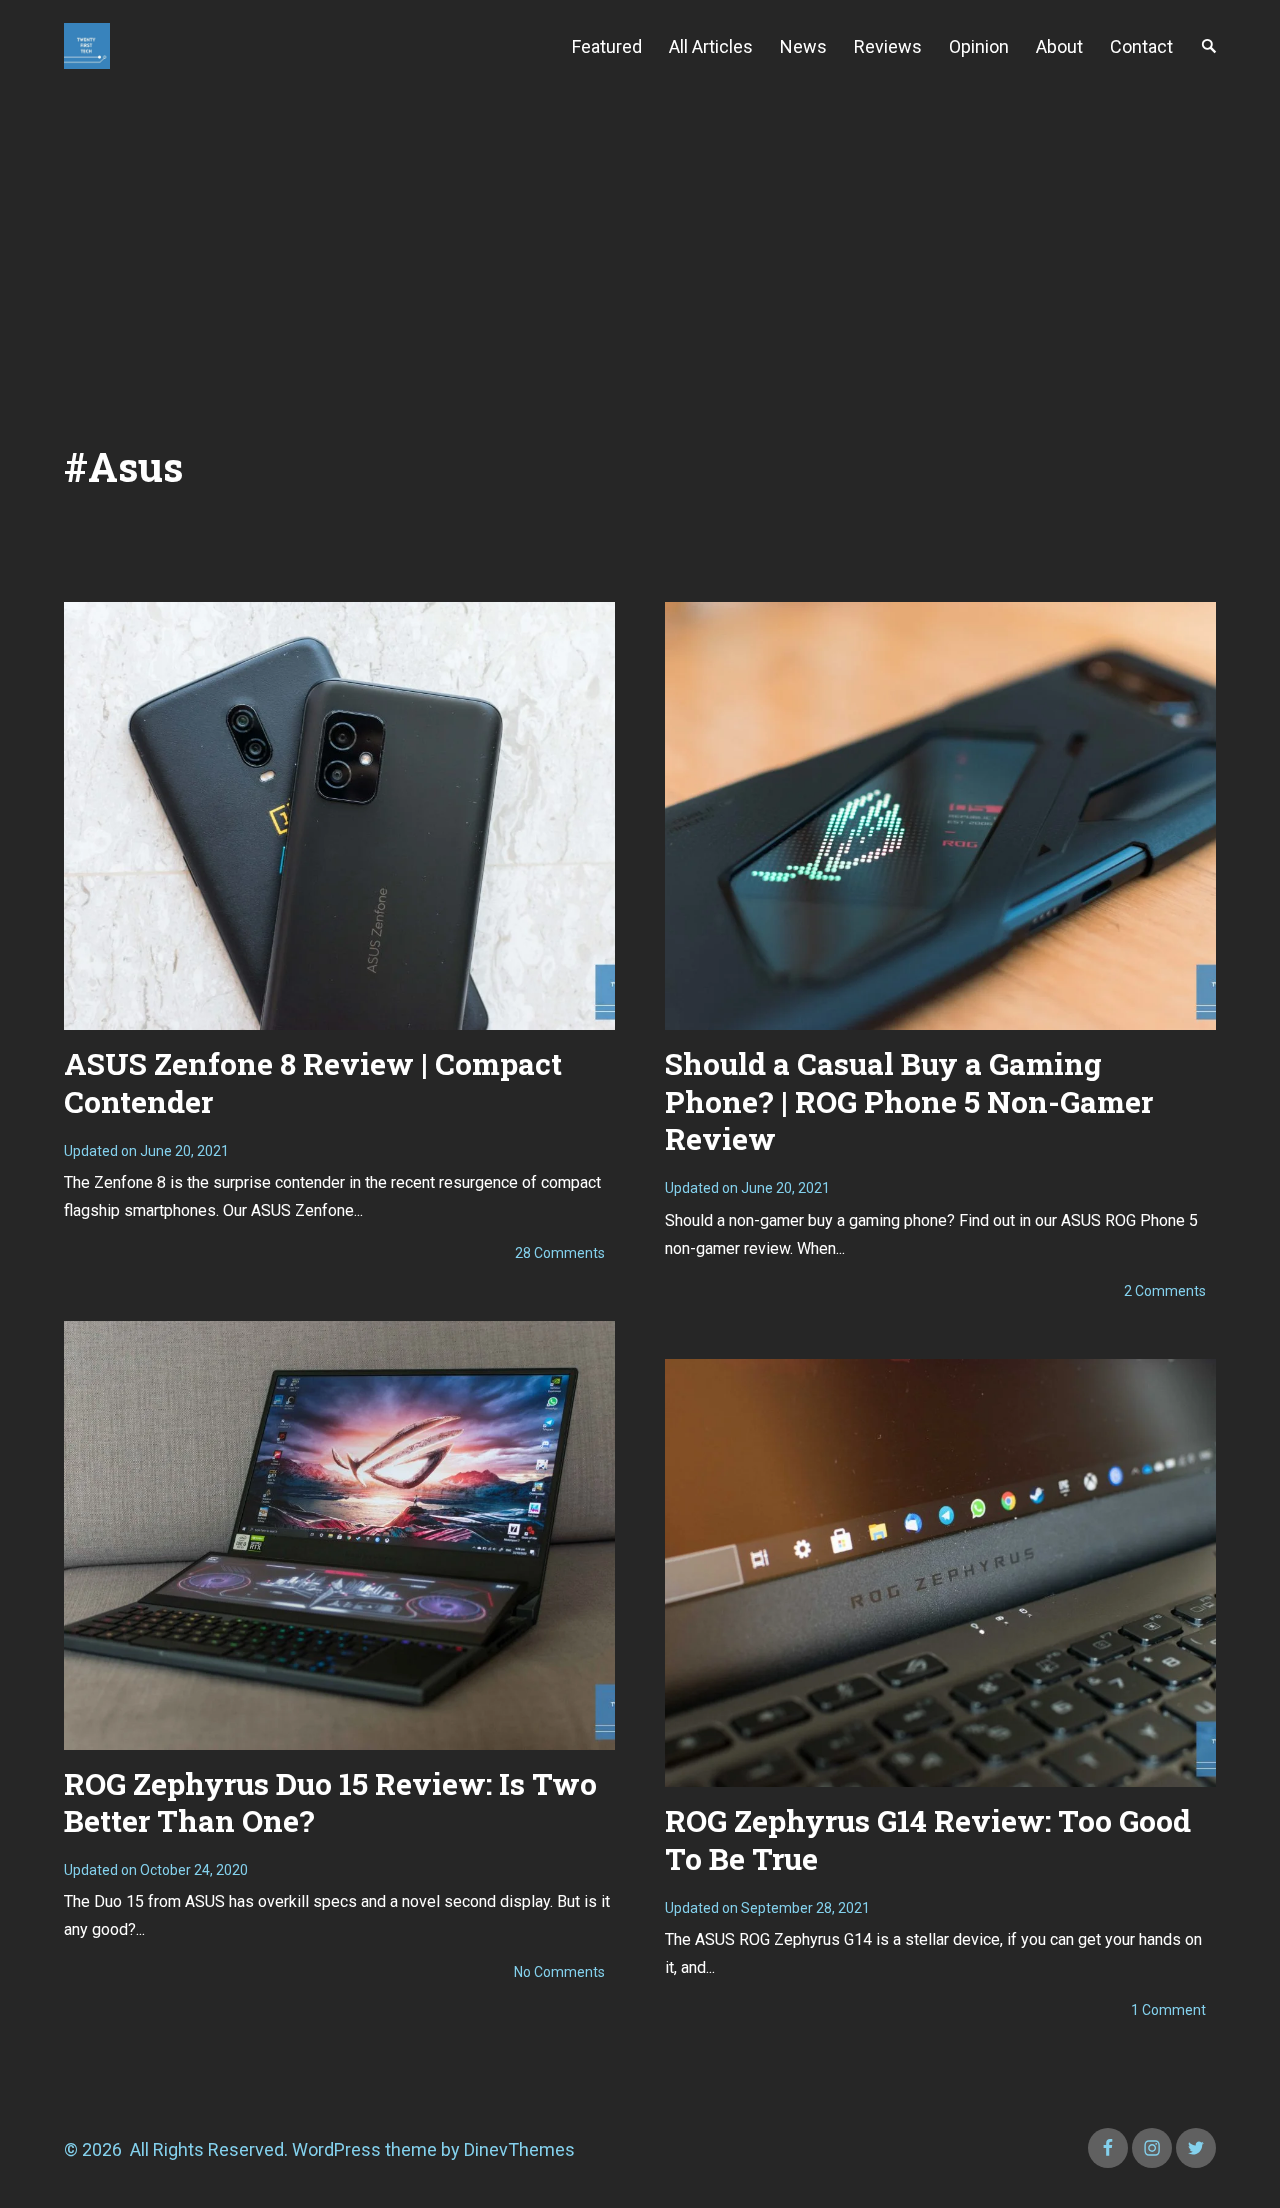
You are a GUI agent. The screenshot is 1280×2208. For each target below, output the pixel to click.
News (803, 46)
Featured (607, 46)
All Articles (711, 46)
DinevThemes (517, 2149)
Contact (1141, 46)
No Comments (559, 1972)
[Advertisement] (640, 242)
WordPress (336, 2149)
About (1059, 46)
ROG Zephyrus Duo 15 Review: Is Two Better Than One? (330, 1802)
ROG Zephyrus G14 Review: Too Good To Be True (928, 1839)
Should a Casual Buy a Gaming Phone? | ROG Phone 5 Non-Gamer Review (909, 1101)
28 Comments (560, 1253)
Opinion (979, 46)
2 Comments (1165, 1291)
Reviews (888, 46)
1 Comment (1168, 2010)
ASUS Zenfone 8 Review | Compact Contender (313, 1082)
